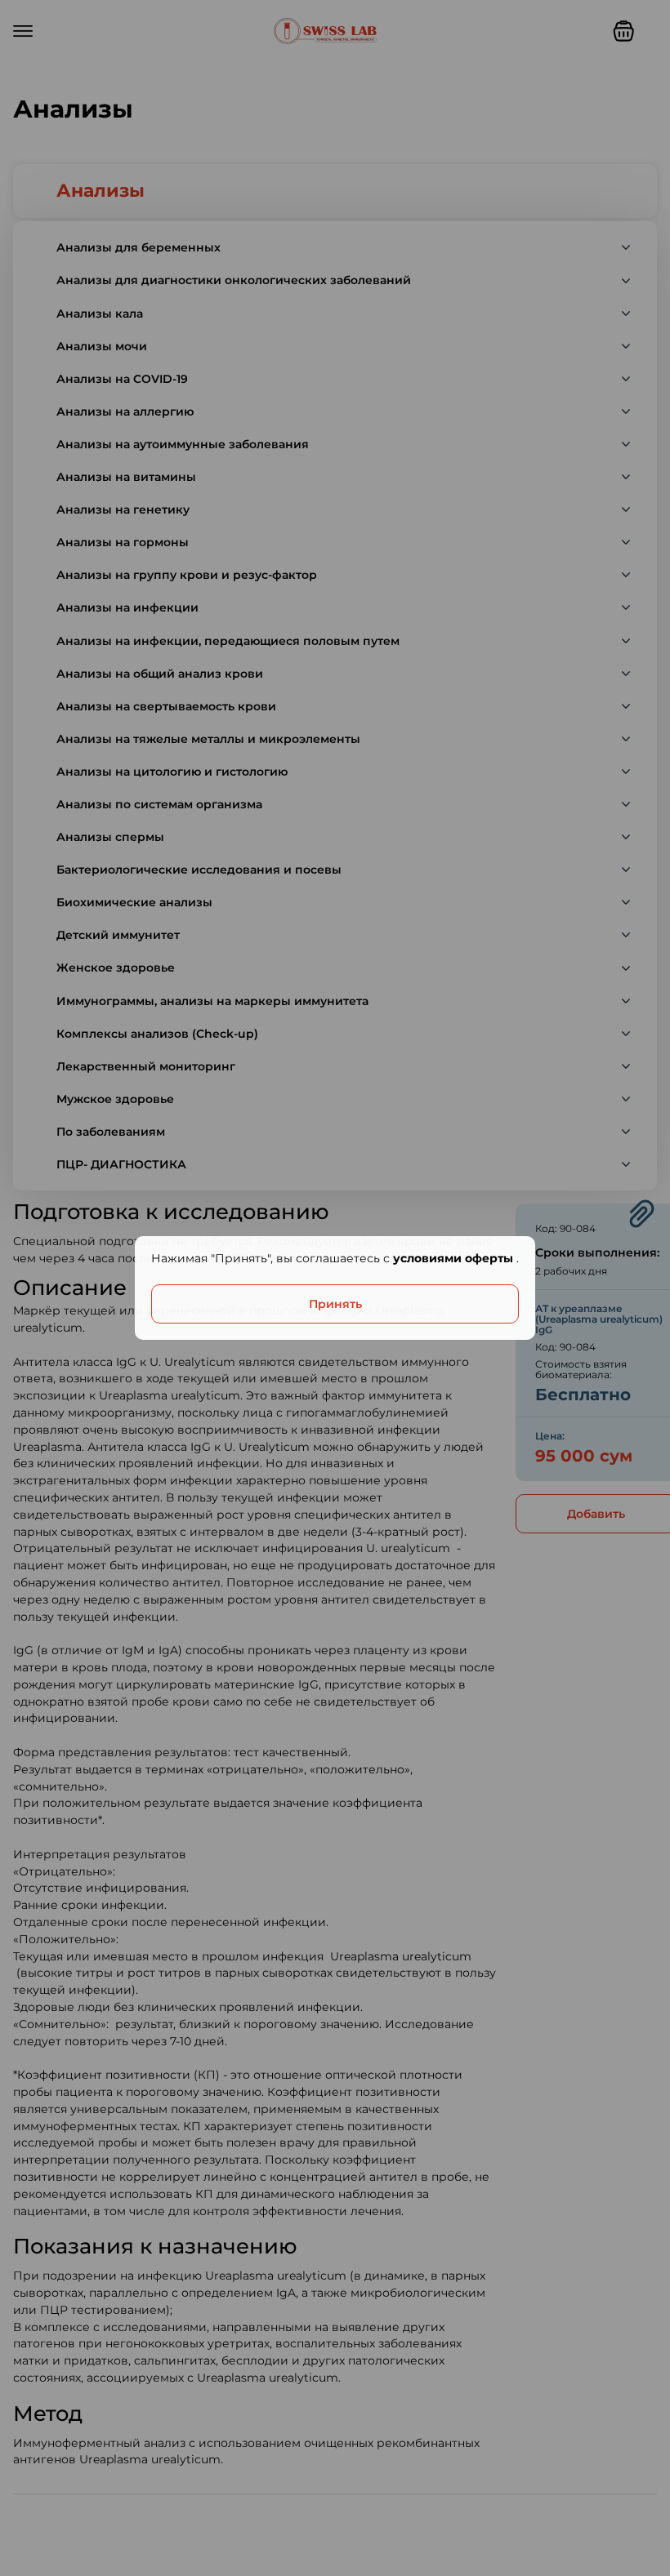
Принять (335, 1304)
